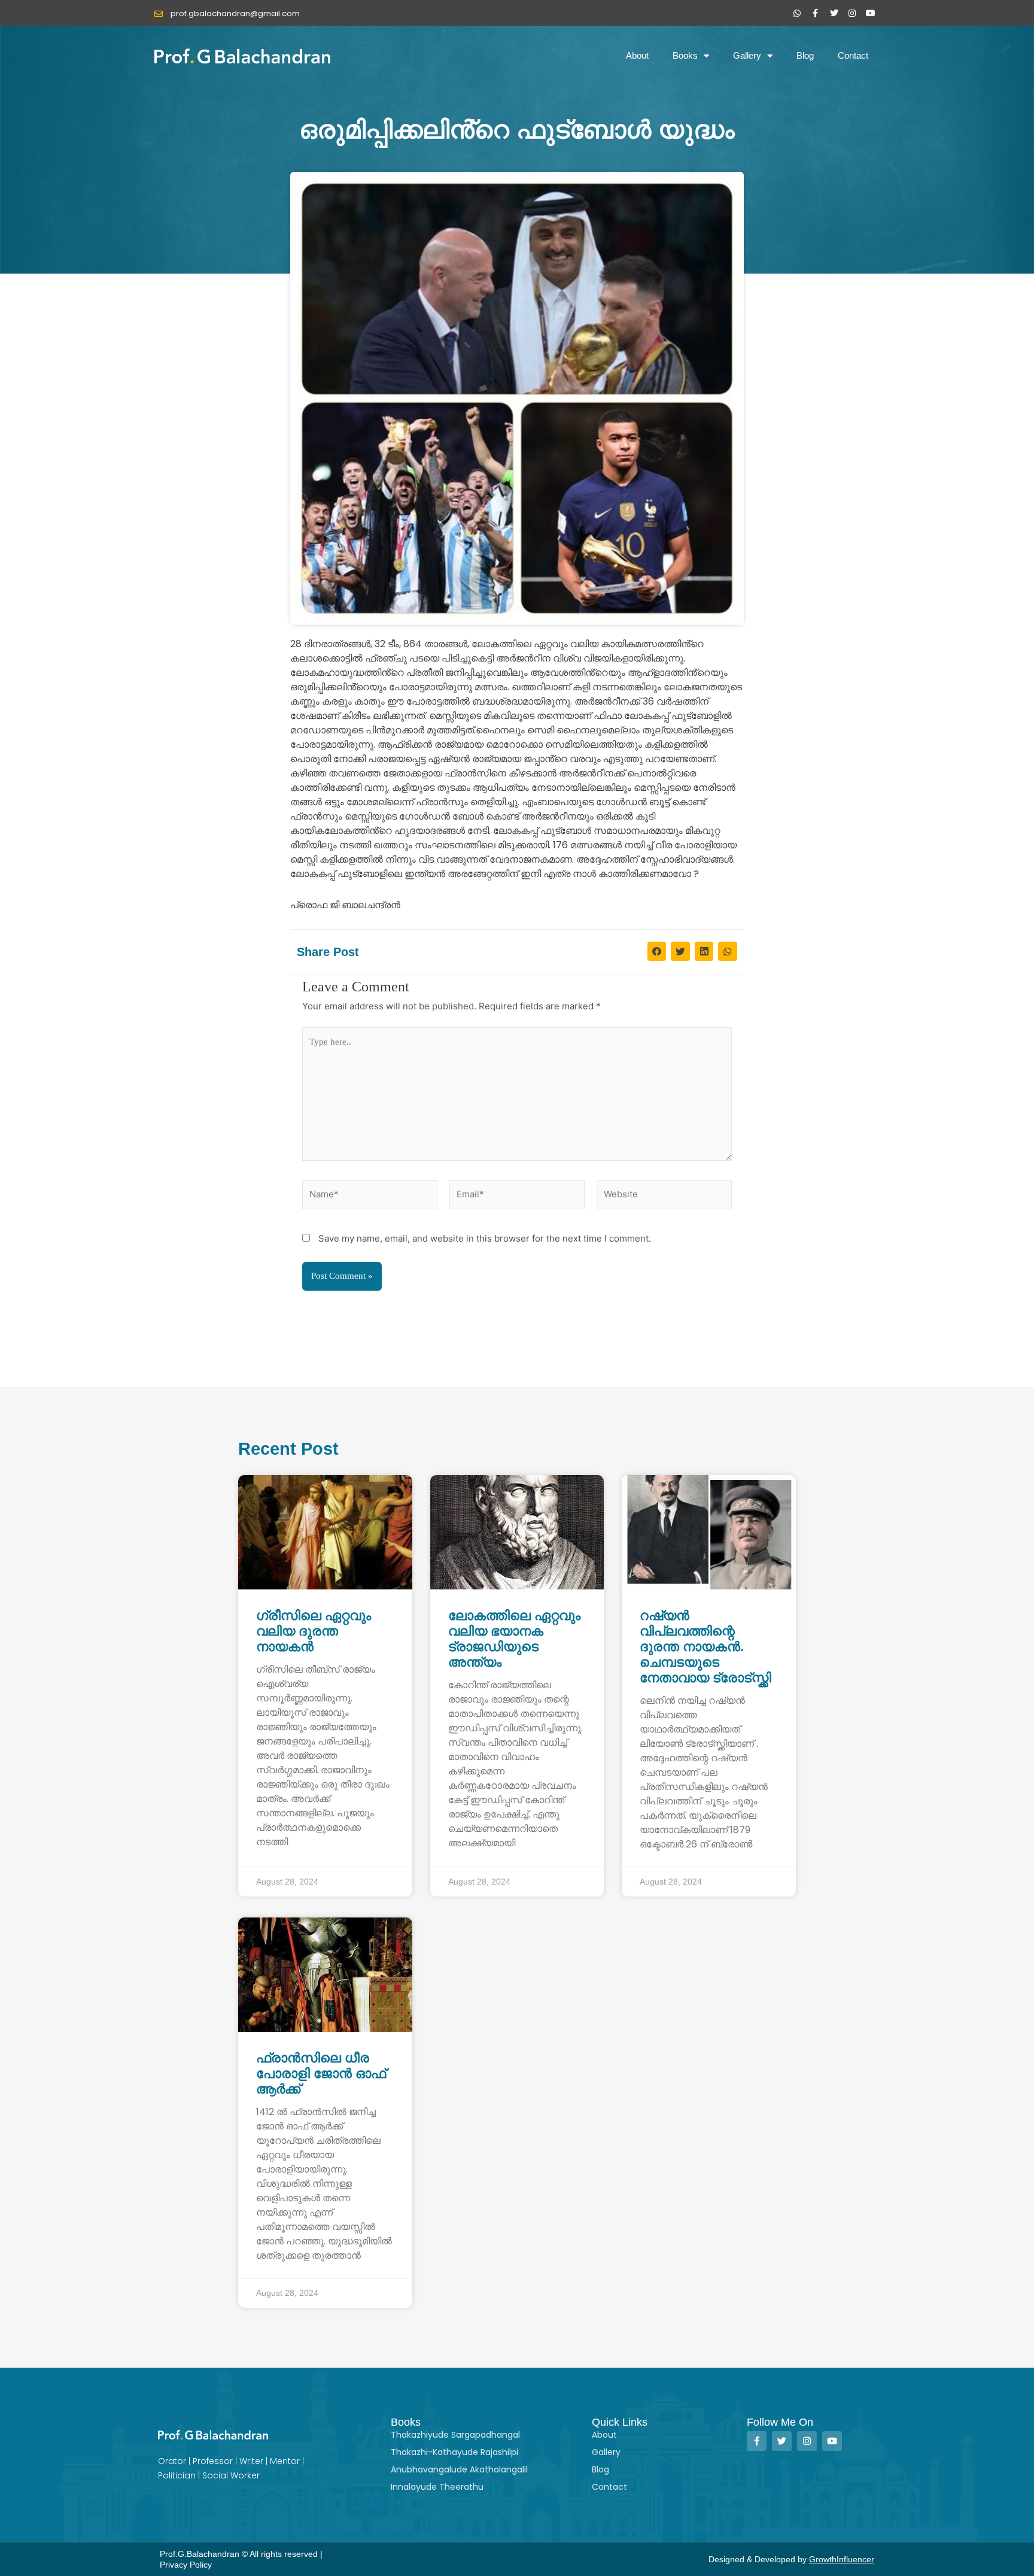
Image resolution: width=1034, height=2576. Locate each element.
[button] (657, 951)
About (637, 55)
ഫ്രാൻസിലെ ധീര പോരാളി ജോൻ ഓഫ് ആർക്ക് (321, 2073)
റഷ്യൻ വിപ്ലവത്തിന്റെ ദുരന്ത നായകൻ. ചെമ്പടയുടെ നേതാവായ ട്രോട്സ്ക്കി (705, 1647)
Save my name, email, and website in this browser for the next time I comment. (485, 1238)
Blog (805, 55)
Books (685, 55)
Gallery (747, 55)
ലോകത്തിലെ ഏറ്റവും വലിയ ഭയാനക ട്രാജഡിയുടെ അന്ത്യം (514, 1639)
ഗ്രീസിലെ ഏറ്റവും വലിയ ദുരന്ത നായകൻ (314, 1631)
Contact (853, 55)
